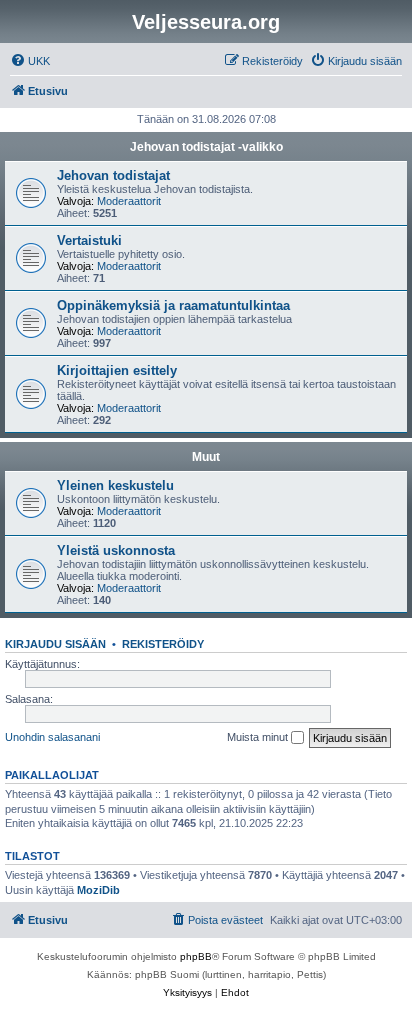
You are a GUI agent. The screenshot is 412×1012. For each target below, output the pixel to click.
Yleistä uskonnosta (116, 550)
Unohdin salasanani (52, 737)
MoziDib (98, 890)
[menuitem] (30, 61)
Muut (206, 457)
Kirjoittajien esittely (117, 370)
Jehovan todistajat (113, 175)
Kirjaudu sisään (55, 644)
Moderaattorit (129, 201)
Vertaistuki (89, 240)
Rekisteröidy (163, 644)
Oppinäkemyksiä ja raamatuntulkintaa (173, 305)
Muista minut (259, 737)
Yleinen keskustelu (115, 485)
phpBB (196, 956)
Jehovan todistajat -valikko (206, 147)
